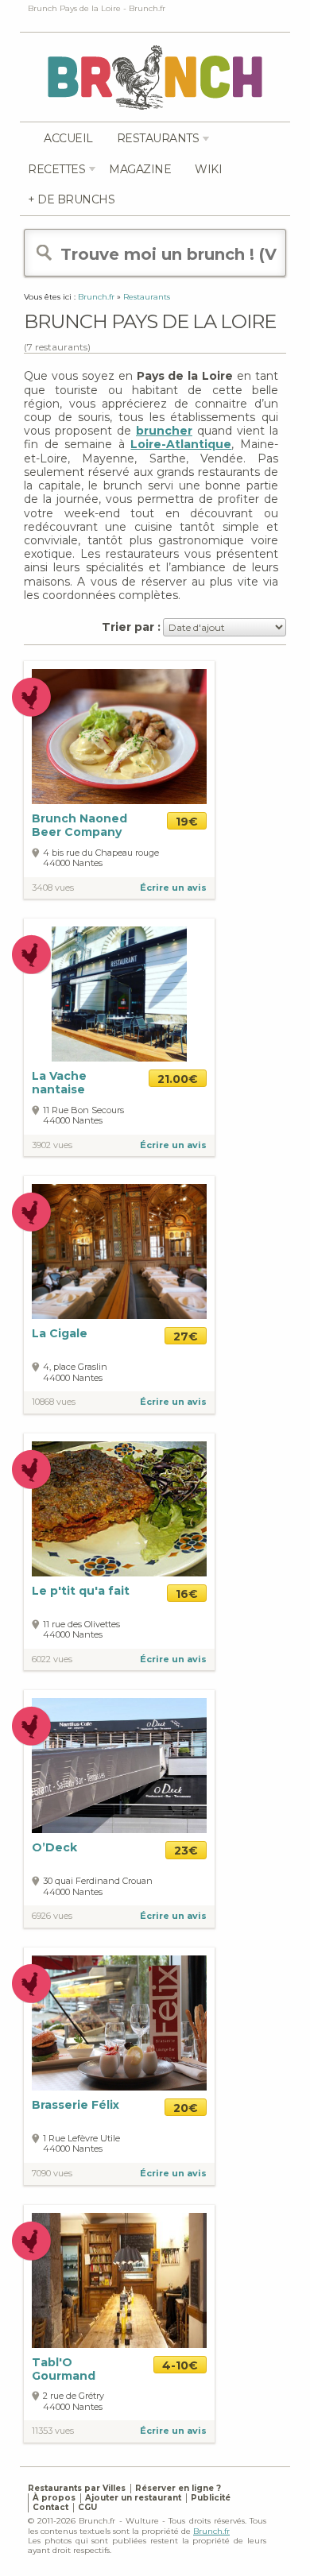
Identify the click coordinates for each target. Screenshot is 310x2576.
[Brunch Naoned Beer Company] (119, 737)
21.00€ (178, 1079)
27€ (186, 1336)
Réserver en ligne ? (178, 2488)
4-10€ (180, 2365)
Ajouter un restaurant (133, 2498)
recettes (56, 169)
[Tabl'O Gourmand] (119, 2279)
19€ (187, 822)
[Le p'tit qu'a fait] (119, 1508)
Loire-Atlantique (181, 444)
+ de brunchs (71, 199)
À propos (54, 2498)
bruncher (164, 431)
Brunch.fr (211, 2531)
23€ (186, 1851)
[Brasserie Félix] (119, 2022)
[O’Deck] (119, 1765)
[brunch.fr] (155, 77)
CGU (87, 2507)
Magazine (140, 169)
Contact (50, 2507)
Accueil (68, 138)
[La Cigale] (119, 1251)
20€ (186, 2108)
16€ (187, 1594)
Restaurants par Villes (77, 2488)
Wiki (208, 169)
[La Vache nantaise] (119, 994)
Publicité (211, 2498)
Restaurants (158, 138)
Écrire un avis (173, 888)
